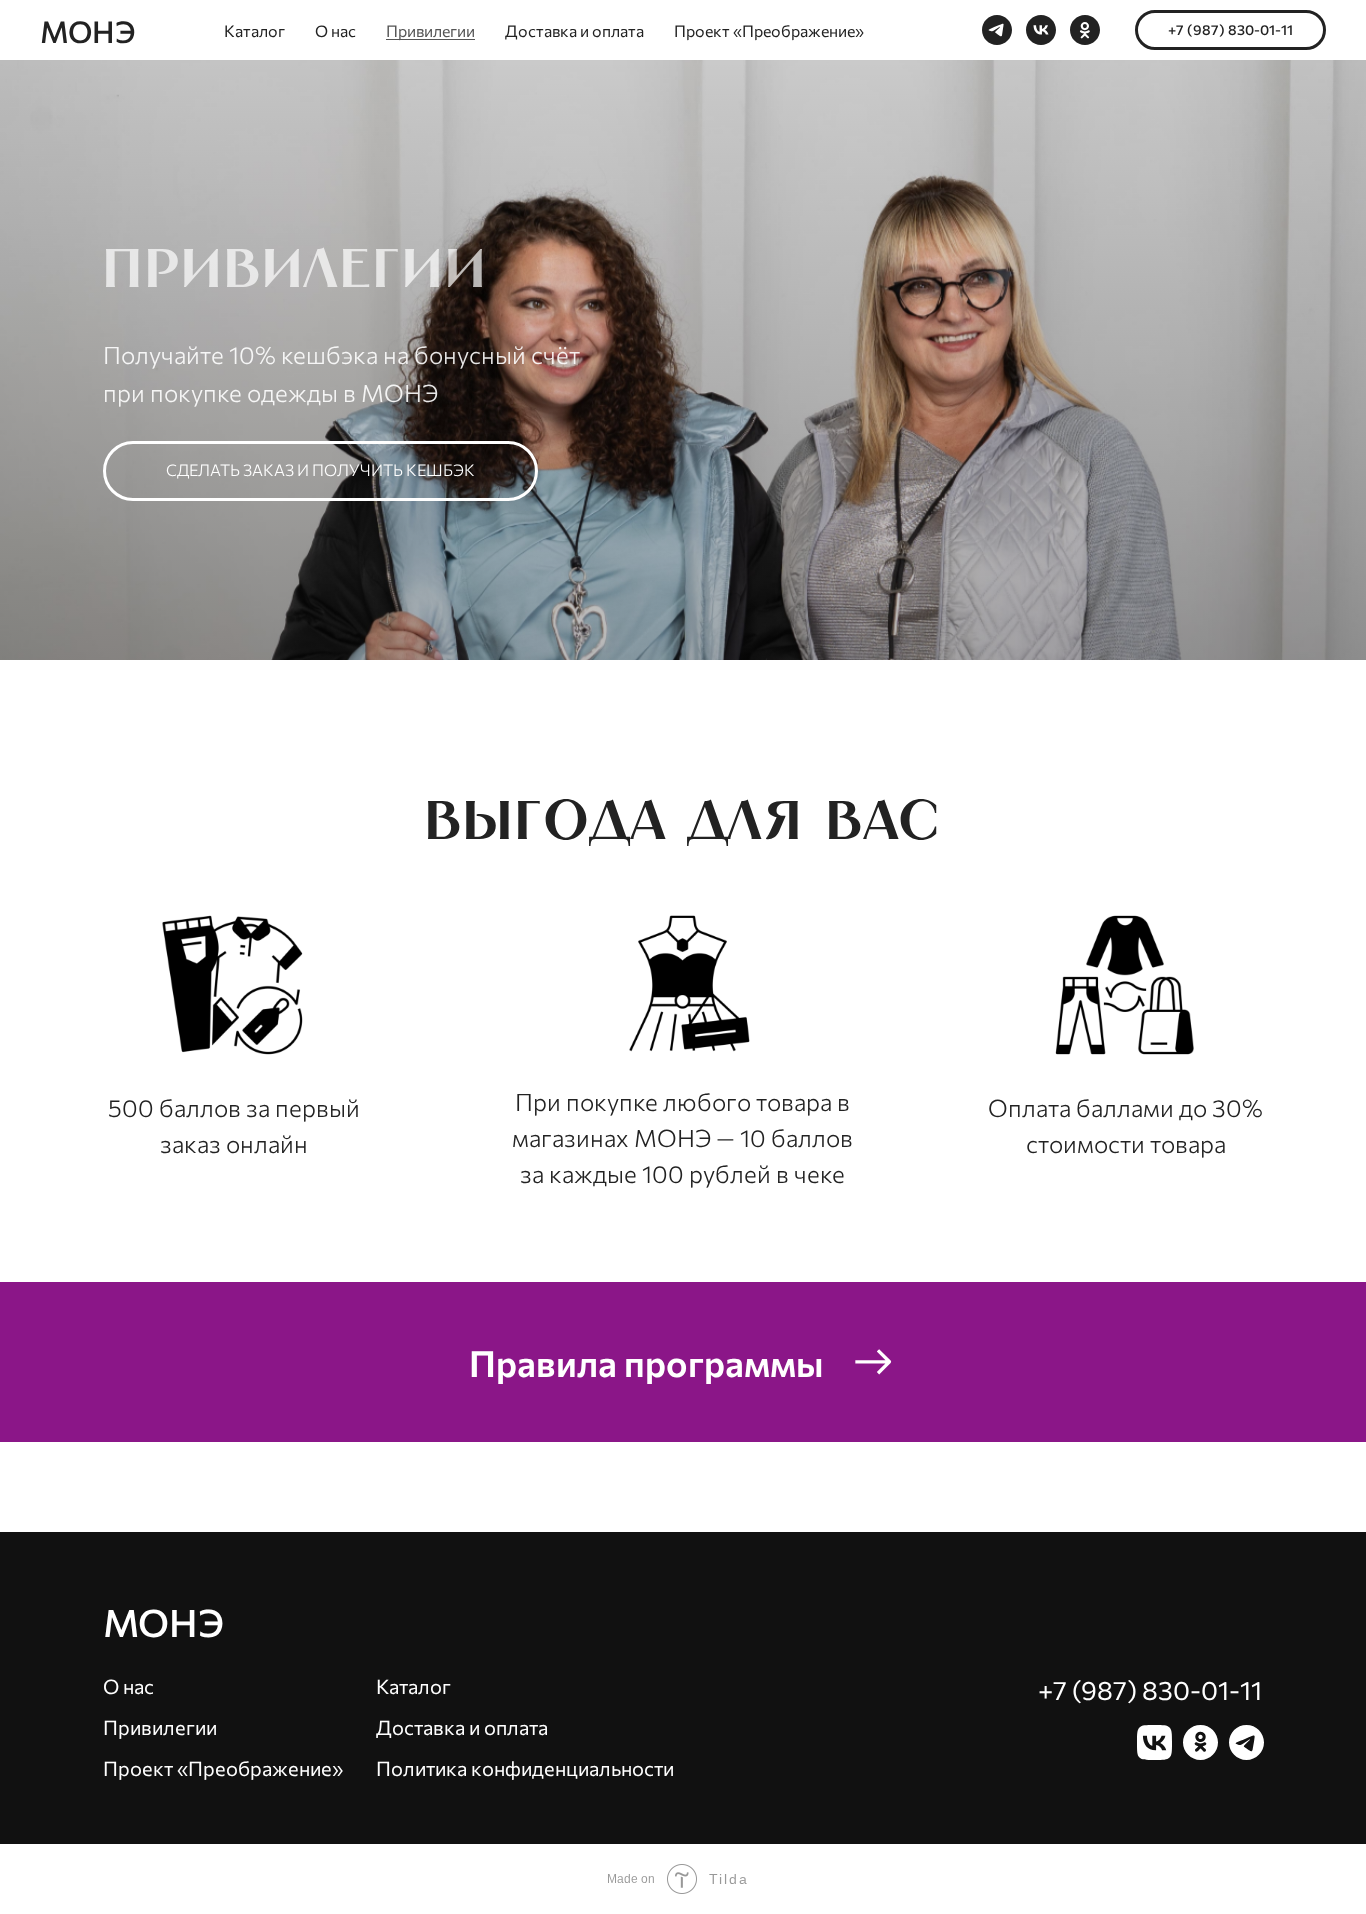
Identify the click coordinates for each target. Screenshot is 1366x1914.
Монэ (163, 1621)
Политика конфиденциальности (525, 1768)
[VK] (1041, 30)
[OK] (1085, 30)
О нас (335, 30)
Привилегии (430, 30)
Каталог (254, 30)
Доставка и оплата (574, 30)
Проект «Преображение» (769, 30)
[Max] (997, 30)
